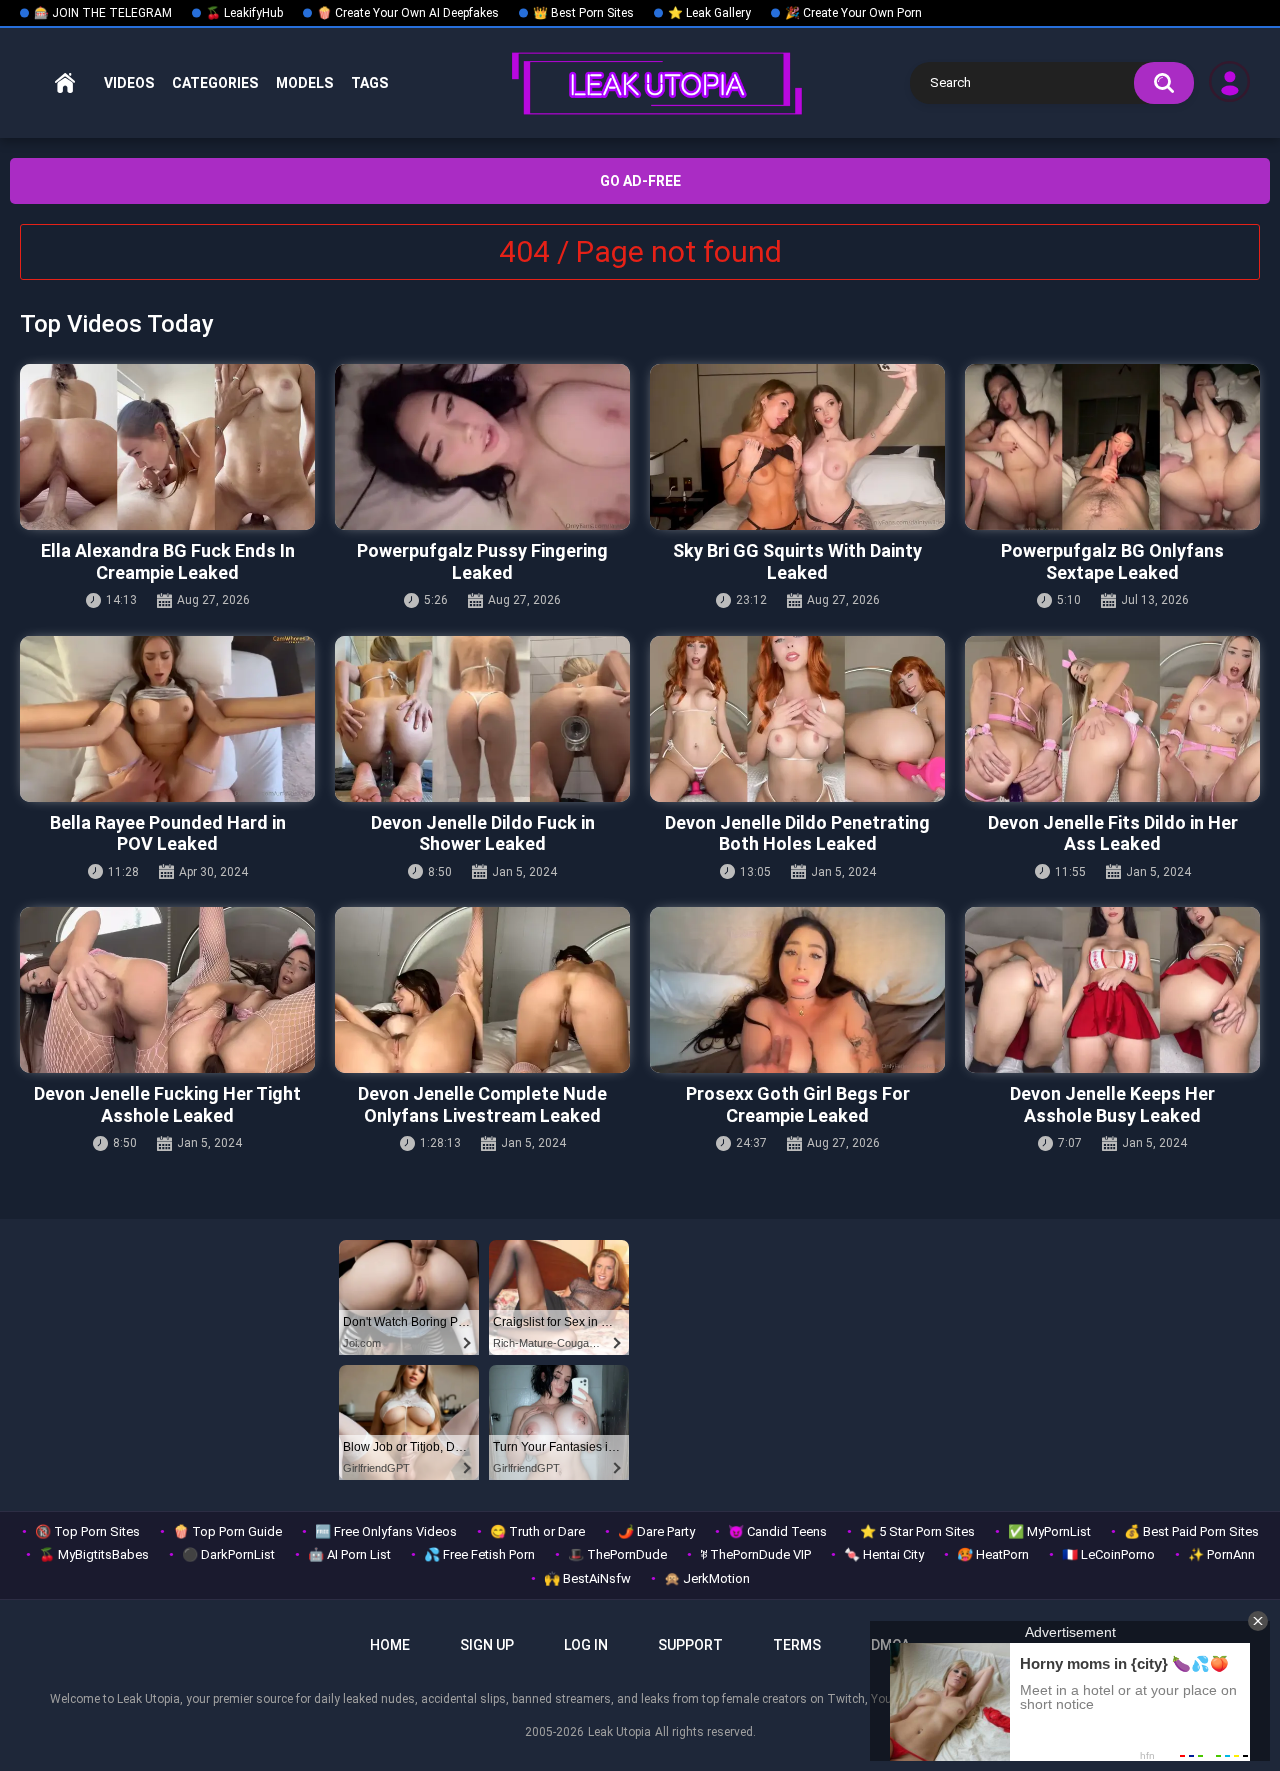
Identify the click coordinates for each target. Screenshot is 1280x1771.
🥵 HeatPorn (993, 1554)
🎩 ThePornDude (617, 1554)
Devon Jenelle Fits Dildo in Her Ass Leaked (1113, 833)
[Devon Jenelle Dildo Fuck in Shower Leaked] (482, 719)
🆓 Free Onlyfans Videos (386, 1531)
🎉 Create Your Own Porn (853, 13)
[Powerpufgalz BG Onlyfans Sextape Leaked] (1112, 447)
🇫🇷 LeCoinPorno (1108, 1554)
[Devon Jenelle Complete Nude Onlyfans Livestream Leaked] (482, 990)
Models (304, 83)
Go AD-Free (640, 181)
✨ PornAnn (1221, 1554)
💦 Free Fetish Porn (479, 1554)
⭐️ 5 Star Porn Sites (917, 1531)
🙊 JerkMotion (707, 1578)
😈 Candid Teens (777, 1531)
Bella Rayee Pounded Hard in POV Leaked (168, 833)
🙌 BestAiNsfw (587, 1578)
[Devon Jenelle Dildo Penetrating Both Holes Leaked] (797, 719)
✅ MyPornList (1049, 1531)
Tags (369, 83)
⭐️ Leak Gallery (709, 13)
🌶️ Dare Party (656, 1531)
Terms (797, 1645)
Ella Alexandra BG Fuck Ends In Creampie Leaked (168, 561)
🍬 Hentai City (884, 1554)
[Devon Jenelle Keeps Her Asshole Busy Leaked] (1112, 990)
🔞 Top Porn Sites (87, 1531)
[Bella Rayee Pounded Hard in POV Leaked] (167, 719)
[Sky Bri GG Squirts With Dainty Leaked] (797, 447)
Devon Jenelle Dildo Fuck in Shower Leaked (483, 833)
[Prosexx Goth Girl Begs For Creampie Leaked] (797, 990)
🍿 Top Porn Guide (227, 1531)
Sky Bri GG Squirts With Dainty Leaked (797, 561)
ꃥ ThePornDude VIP (755, 1554)
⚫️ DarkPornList (228, 1554)
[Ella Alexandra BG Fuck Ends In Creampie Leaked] (167, 447)
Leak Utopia (619, 1732)
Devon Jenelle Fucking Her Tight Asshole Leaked (167, 1104)
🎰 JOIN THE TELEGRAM (103, 13)
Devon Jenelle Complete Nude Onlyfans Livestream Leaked (482, 1104)
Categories (215, 83)
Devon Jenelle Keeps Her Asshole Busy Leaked (1112, 1104)
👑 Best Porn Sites (583, 13)
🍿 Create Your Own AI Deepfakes (408, 13)
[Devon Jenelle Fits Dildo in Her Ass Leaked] (1112, 719)
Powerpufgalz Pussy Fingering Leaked (482, 561)
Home (65, 83)
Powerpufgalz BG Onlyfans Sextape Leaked (1112, 561)
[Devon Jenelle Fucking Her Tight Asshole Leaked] (167, 990)
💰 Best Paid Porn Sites (1191, 1531)
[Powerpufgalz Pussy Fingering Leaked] (482, 447)
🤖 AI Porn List (349, 1554)
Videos (129, 83)
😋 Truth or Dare (537, 1531)
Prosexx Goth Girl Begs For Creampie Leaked (798, 1104)
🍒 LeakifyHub (244, 13)
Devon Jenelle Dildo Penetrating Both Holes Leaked (797, 833)
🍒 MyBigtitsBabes (94, 1554)
